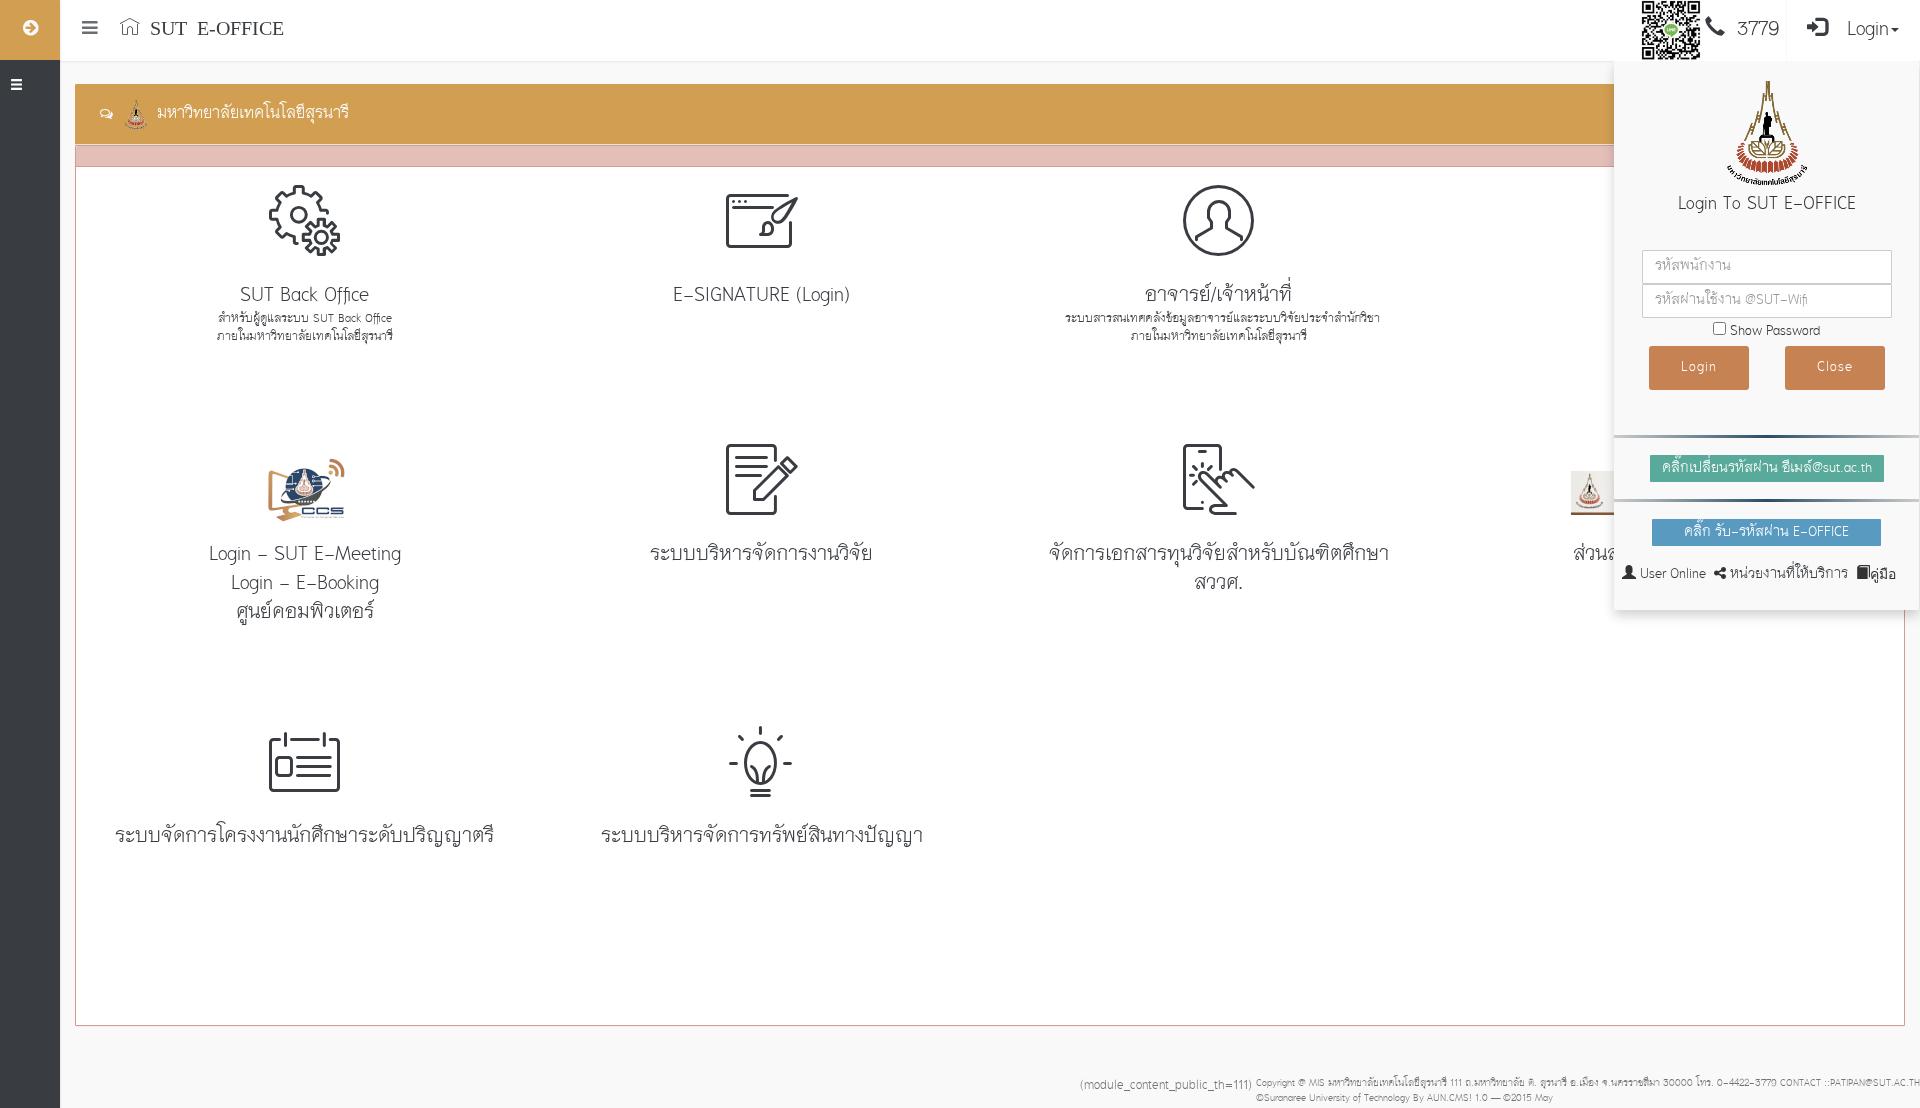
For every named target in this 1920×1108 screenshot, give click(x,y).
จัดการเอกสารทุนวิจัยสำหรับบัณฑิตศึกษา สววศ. (1219, 569)
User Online (1673, 574)
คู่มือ (1883, 572)
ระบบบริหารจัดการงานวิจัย (761, 555)
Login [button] (1868, 30)
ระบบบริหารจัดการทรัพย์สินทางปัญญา (762, 837)
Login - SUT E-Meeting (305, 555)
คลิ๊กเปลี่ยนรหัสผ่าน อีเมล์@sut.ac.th (1767, 468)
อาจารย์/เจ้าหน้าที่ (1218, 296)
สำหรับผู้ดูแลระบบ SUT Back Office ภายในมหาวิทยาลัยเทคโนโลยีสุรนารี (305, 328)
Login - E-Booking (305, 584)
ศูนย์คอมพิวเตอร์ (305, 613)
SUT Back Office (304, 296)
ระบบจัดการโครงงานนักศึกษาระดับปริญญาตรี (304, 837)
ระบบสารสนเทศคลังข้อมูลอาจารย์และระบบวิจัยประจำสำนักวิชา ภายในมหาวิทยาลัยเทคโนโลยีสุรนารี (1218, 328)
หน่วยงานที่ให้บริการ (1789, 574)
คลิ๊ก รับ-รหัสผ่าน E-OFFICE (1766, 532)
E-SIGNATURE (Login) (761, 296)
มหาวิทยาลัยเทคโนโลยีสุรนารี (248, 114)
